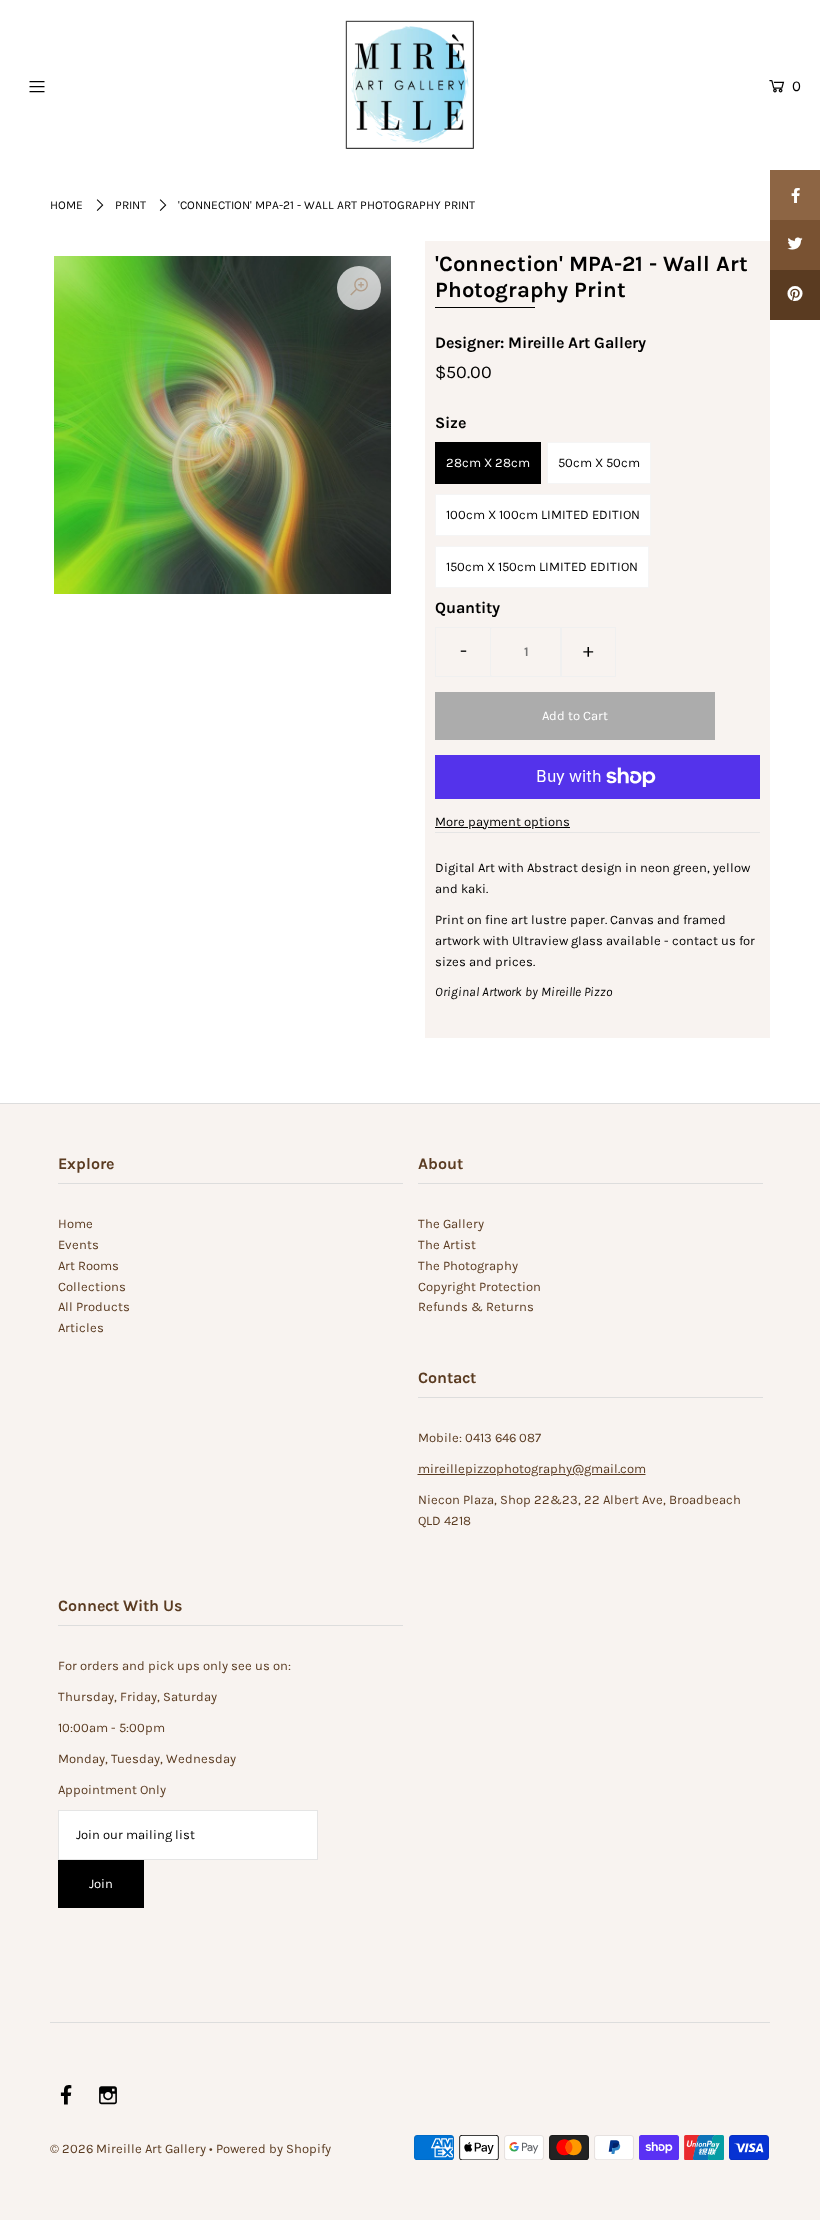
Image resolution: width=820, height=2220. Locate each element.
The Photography (468, 1265)
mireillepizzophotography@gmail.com (532, 1468)
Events (78, 1244)
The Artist (447, 1244)
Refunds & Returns (476, 1306)
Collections (92, 1286)
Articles (81, 1327)
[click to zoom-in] (359, 288)
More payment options (502, 821)
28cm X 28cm (488, 462)
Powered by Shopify (273, 2148)
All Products (94, 1306)
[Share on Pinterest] (795, 295)
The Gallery (451, 1223)
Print (130, 205)
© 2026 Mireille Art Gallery (128, 2148)
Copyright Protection (479, 1286)
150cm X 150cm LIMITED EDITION (542, 566)
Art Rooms (88, 1265)
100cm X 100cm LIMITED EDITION (543, 514)
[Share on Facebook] (795, 195)
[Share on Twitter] (795, 245)
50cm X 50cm (599, 462)
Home (66, 205)
